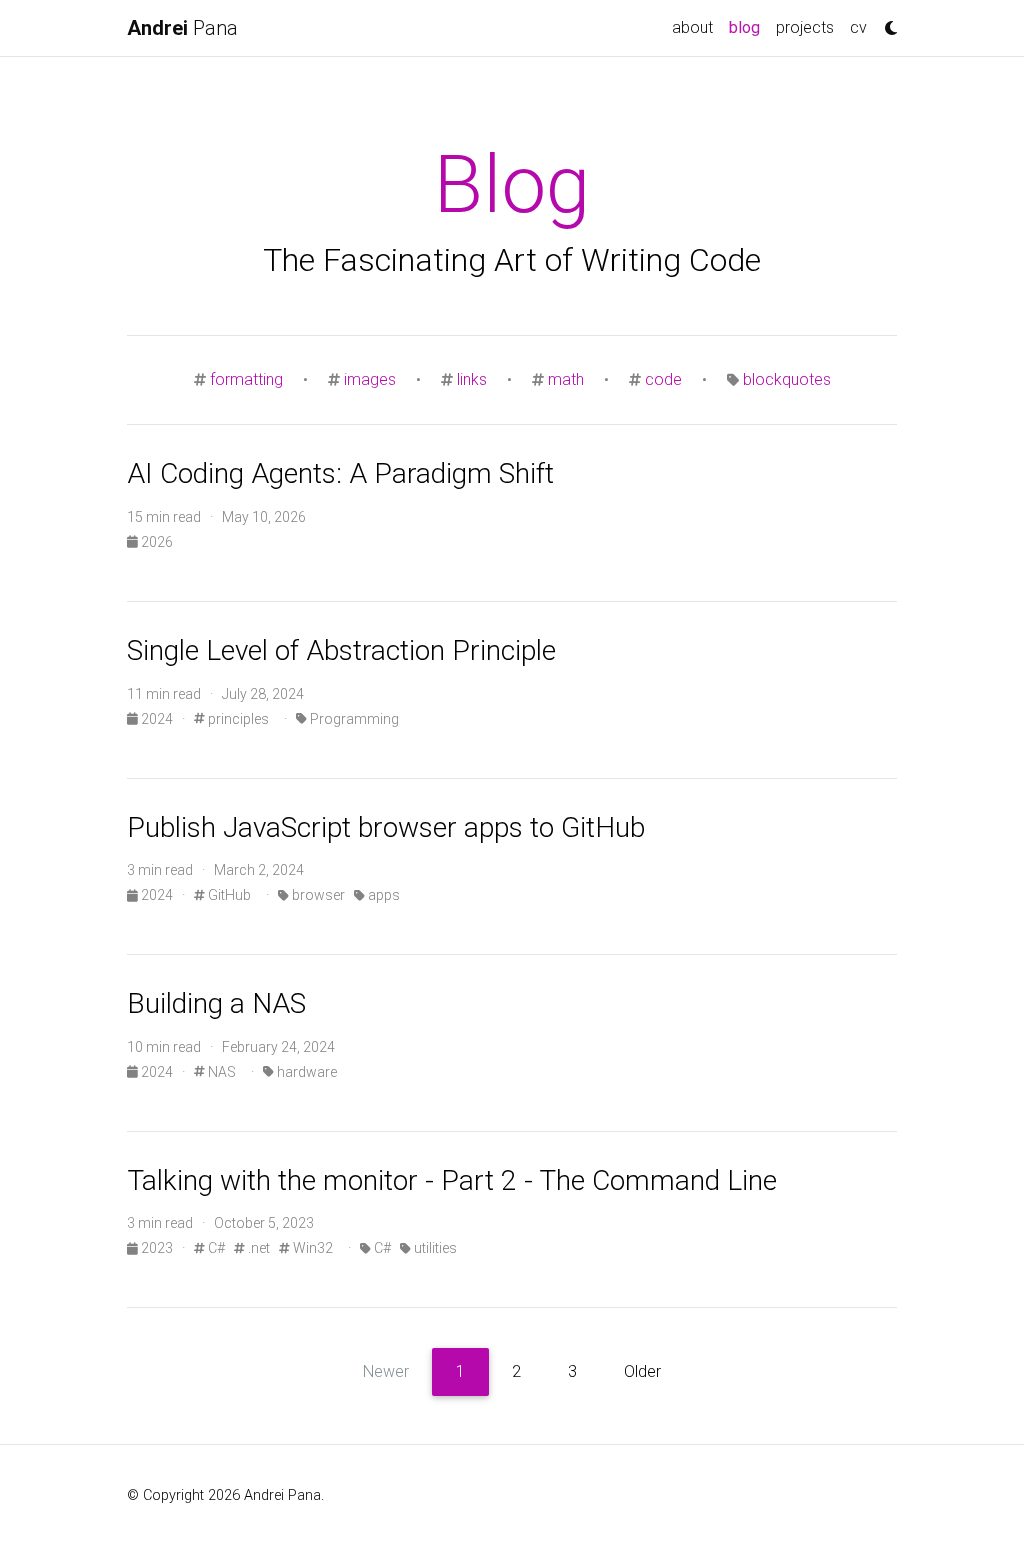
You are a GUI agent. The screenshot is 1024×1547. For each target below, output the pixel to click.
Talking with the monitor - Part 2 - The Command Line (452, 1180)
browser (317, 895)
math (566, 379)
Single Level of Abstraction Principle (341, 650)
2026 (155, 542)
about (692, 27)
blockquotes (787, 379)
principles (237, 719)
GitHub (228, 895)
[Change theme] (886, 22)
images (370, 379)
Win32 (311, 1248)
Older (642, 1371)
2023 (157, 1248)
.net (257, 1248)
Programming (353, 719)
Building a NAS (216, 1003)
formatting (246, 379)
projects (805, 27)
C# (215, 1248)
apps (382, 895)
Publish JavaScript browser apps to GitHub (386, 827)
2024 (157, 719)
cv (858, 27)
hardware (305, 1072)
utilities (434, 1248)
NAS (220, 1072)
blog (748, 27)
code (663, 379)
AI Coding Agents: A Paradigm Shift (340, 473)
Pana (182, 28)
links (472, 379)
